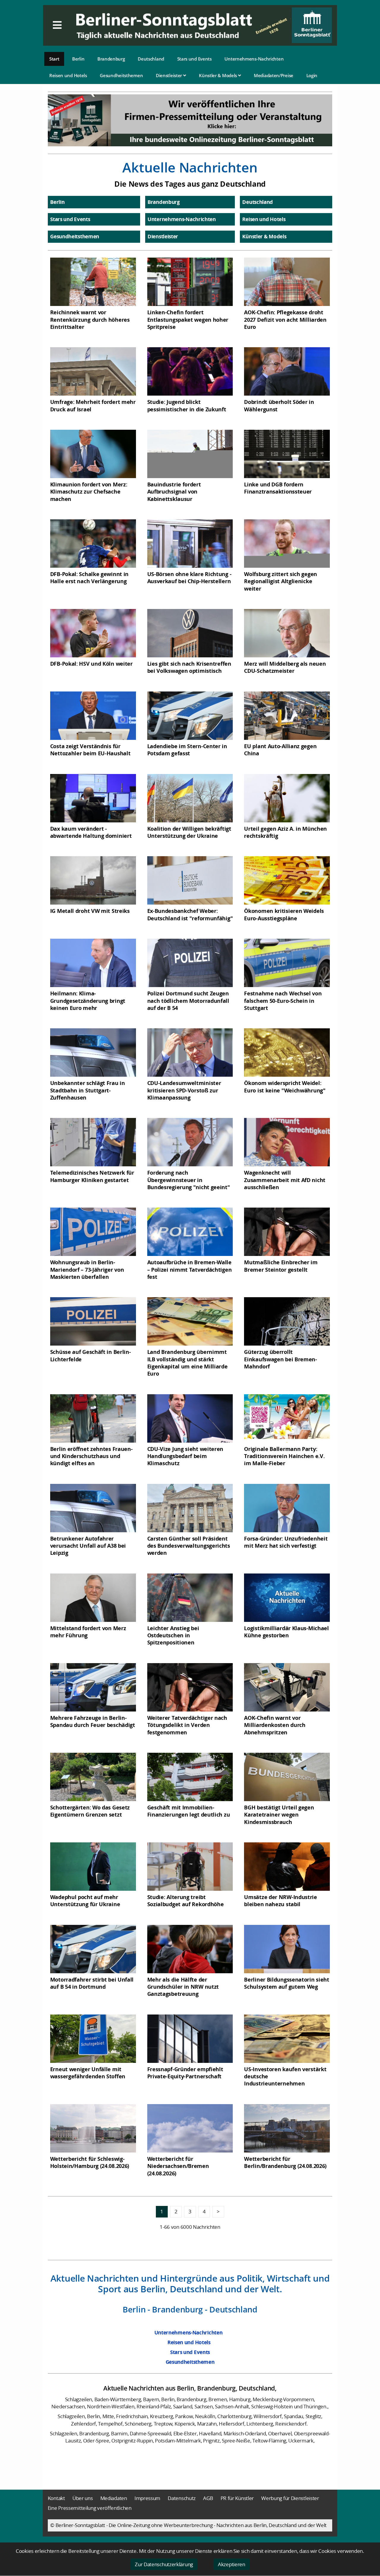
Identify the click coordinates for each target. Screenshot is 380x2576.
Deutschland (151, 59)
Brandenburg (111, 59)
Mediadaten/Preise (274, 75)
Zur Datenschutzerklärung (164, 2564)
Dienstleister (170, 75)
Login (312, 75)
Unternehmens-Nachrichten (254, 59)
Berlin (78, 59)
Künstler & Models (218, 75)
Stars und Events (194, 59)
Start (54, 59)
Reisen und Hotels (68, 75)
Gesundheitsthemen (121, 75)
